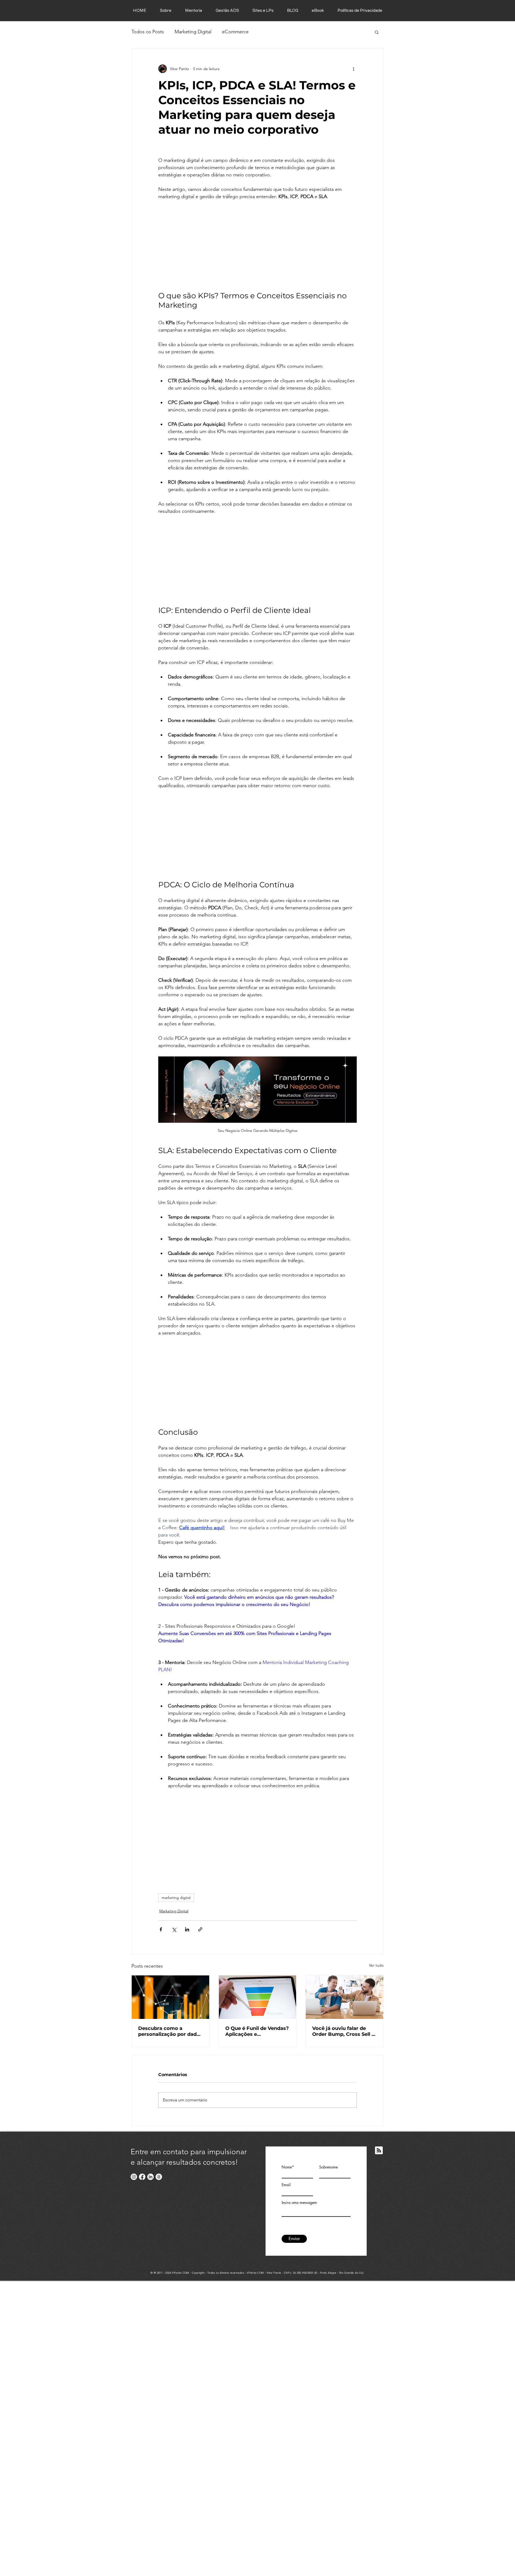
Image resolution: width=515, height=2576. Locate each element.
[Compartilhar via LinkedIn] (187, 1929)
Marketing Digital (193, 32)
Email (286, 2185)
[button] (377, 32)
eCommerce (235, 32)
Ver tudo (376, 1965)
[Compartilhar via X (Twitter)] (174, 1929)
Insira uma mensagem (299, 2203)
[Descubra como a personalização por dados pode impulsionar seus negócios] (170, 1997)
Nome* (288, 2167)
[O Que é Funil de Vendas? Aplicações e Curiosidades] (258, 1997)
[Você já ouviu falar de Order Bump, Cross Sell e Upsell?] (345, 1997)
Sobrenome (328, 2167)
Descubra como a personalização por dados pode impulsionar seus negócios (170, 2031)
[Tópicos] (159, 2177)
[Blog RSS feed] (379, 2151)
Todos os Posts (148, 32)
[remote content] (257, 246)
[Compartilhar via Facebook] (161, 1929)
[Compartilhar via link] (200, 1929)
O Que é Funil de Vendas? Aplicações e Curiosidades (257, 2031)
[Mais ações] (354, 69)
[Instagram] (134, 2177)
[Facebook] (142, 2177)
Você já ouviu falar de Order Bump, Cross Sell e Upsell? (343, 2031)
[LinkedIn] (150, 2177)
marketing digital (176, 1898)
